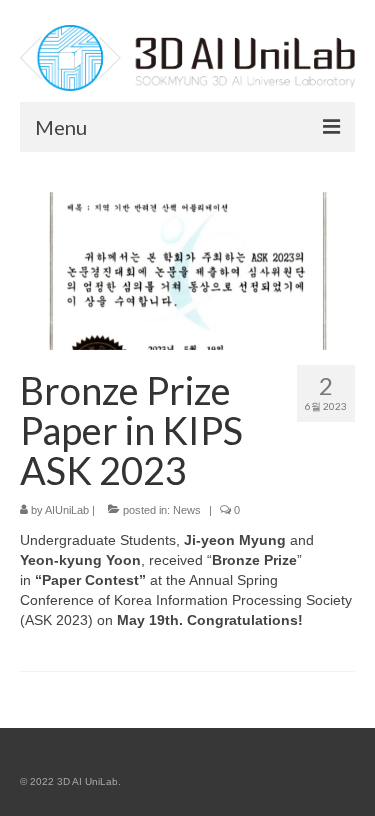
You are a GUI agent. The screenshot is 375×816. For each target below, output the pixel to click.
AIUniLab (67, 510)
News (187, 510)
